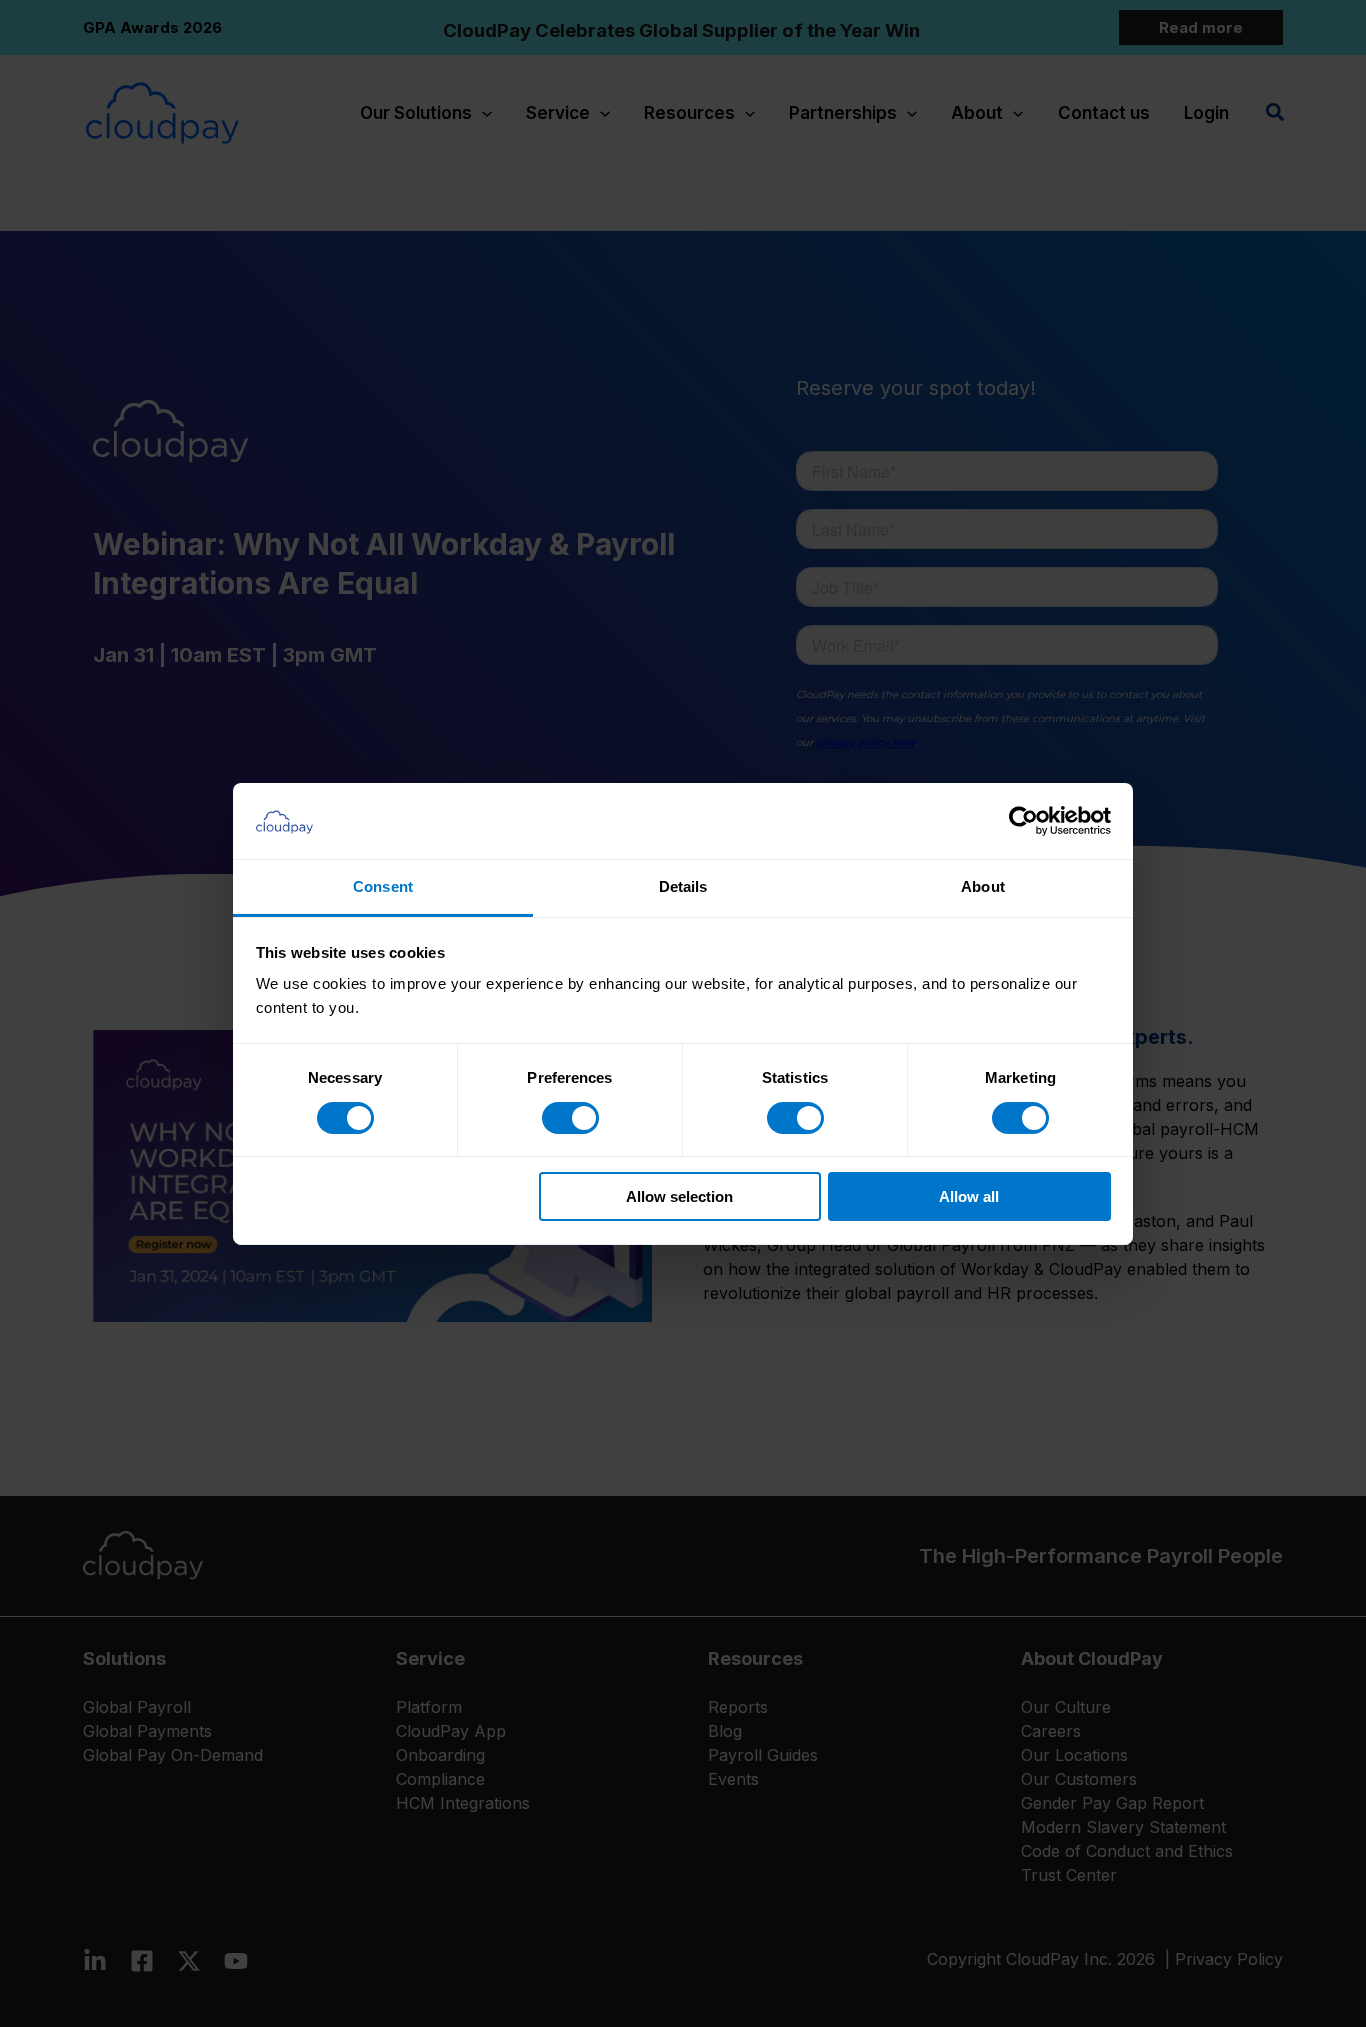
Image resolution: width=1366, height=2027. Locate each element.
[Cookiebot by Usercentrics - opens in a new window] (1023, 821)
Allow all (969, 1196)
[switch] (570, 1118)
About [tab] (983, 886)
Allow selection (679, 1196)
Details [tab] (683, 886)
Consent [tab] (383, 886)
